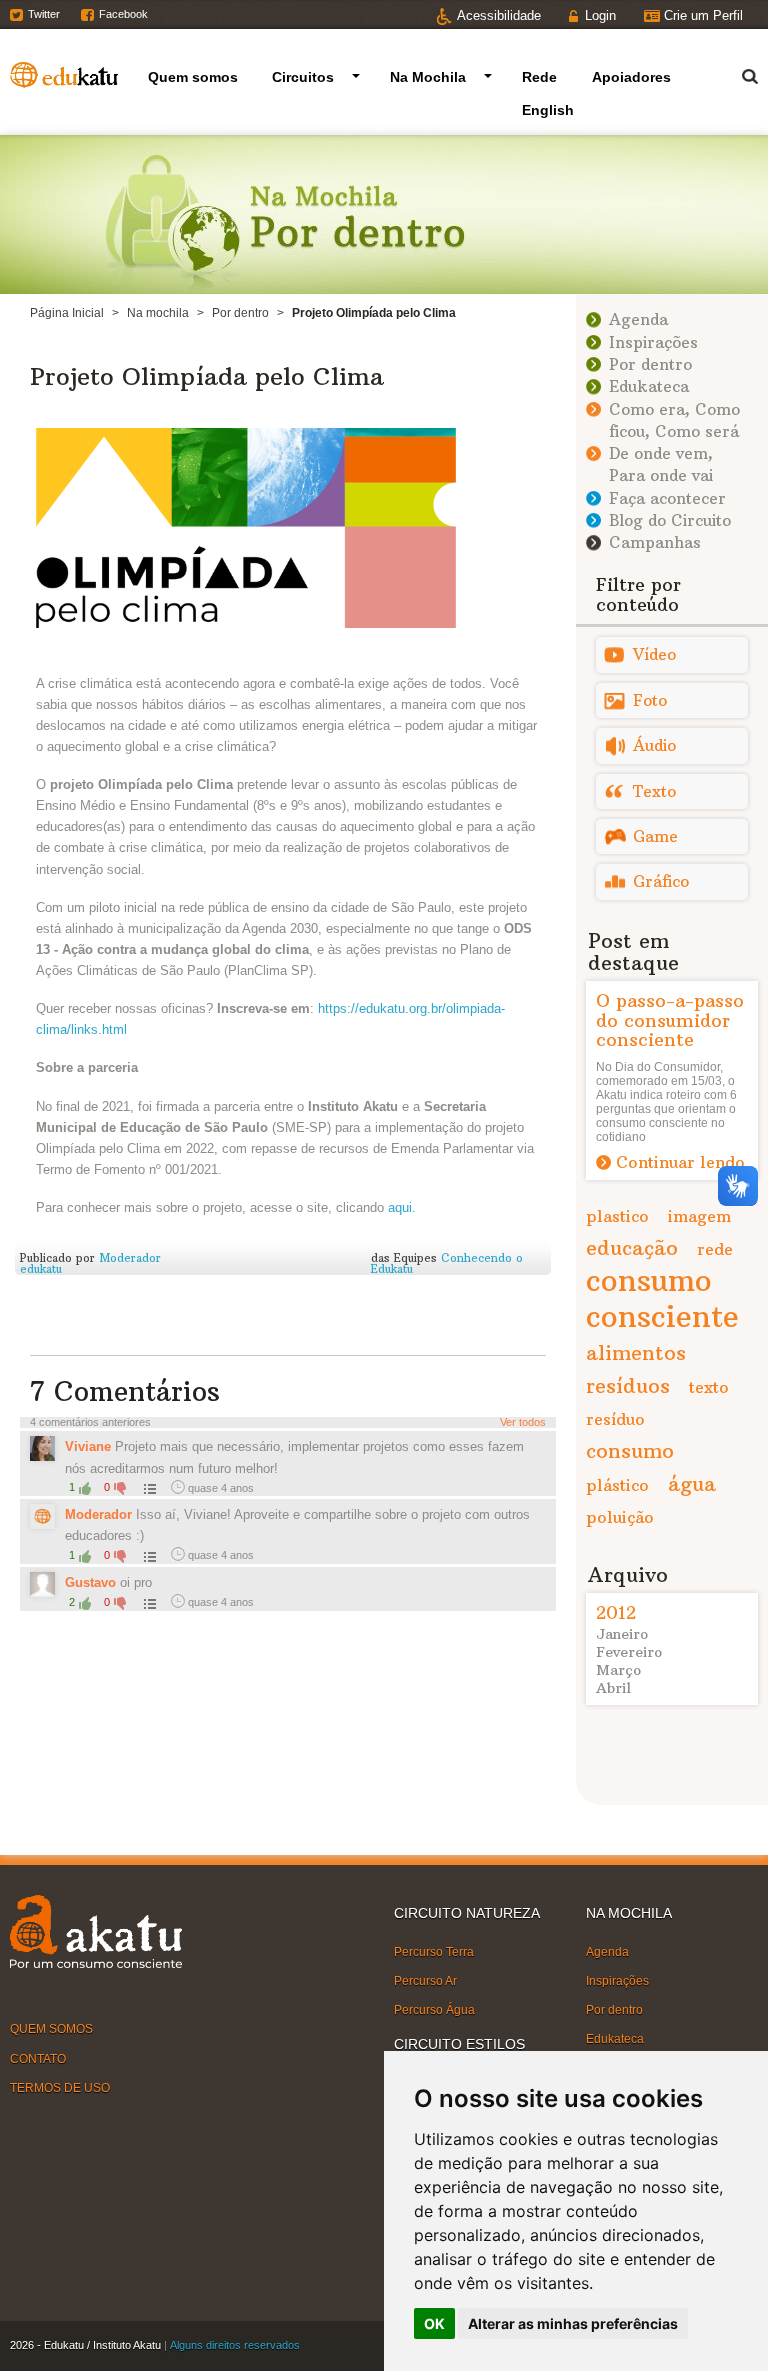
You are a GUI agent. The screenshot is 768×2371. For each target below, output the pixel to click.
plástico (617, 1485)
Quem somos (193, 77)
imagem (699, 1216)
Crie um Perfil (703, 15)
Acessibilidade (499, 15)
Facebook (123, 14)
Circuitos (303, 77)
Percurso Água (434, 2010)
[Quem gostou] (148, 1488)
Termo (738, 73)
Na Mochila (428, 77)
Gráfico (661, 881)
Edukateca (649, 386)
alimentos (636, 1352)
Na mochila (158, 313)
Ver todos (523, 1422)
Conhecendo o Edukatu (447, 1263)
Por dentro (240, 313)
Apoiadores (631, 77)
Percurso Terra (434, 1951)
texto (709, 1387)
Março (618, 1670)
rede (715, 1249)
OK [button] (434, 2323)
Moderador (98, 1514)
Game (655, 836)
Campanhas (655, 542)
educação (632, 1247)
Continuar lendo (680, 1162)
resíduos (628, 1385)
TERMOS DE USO (60, 2088)
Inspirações (653, 342)
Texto (654, 791)
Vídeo (654, 654)
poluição (620, 1517)
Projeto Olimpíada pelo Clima (207, 376)
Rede (539, 77)
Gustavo (90, 1582)
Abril (613, 1688)
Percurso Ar (425, 1981)
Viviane (88, 1446)
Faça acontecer (667, 498)
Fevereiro (629, 1652)
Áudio (654, 745)
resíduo (615, 1419)
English (548, 110)
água (692, 1483)
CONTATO (38, 2058)
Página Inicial (67, 313)
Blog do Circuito (670, 520)
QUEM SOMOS (51, 2029)
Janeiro (622, 1634)
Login (600, 15)
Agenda (638, 319)
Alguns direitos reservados (235, 2345)
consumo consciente (662, 1298)
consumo (630, 1450)
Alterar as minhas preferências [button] (573, 2323)
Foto (650, 700)
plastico (617, 1216)
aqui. (402, 1207)
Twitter (44, 14)
